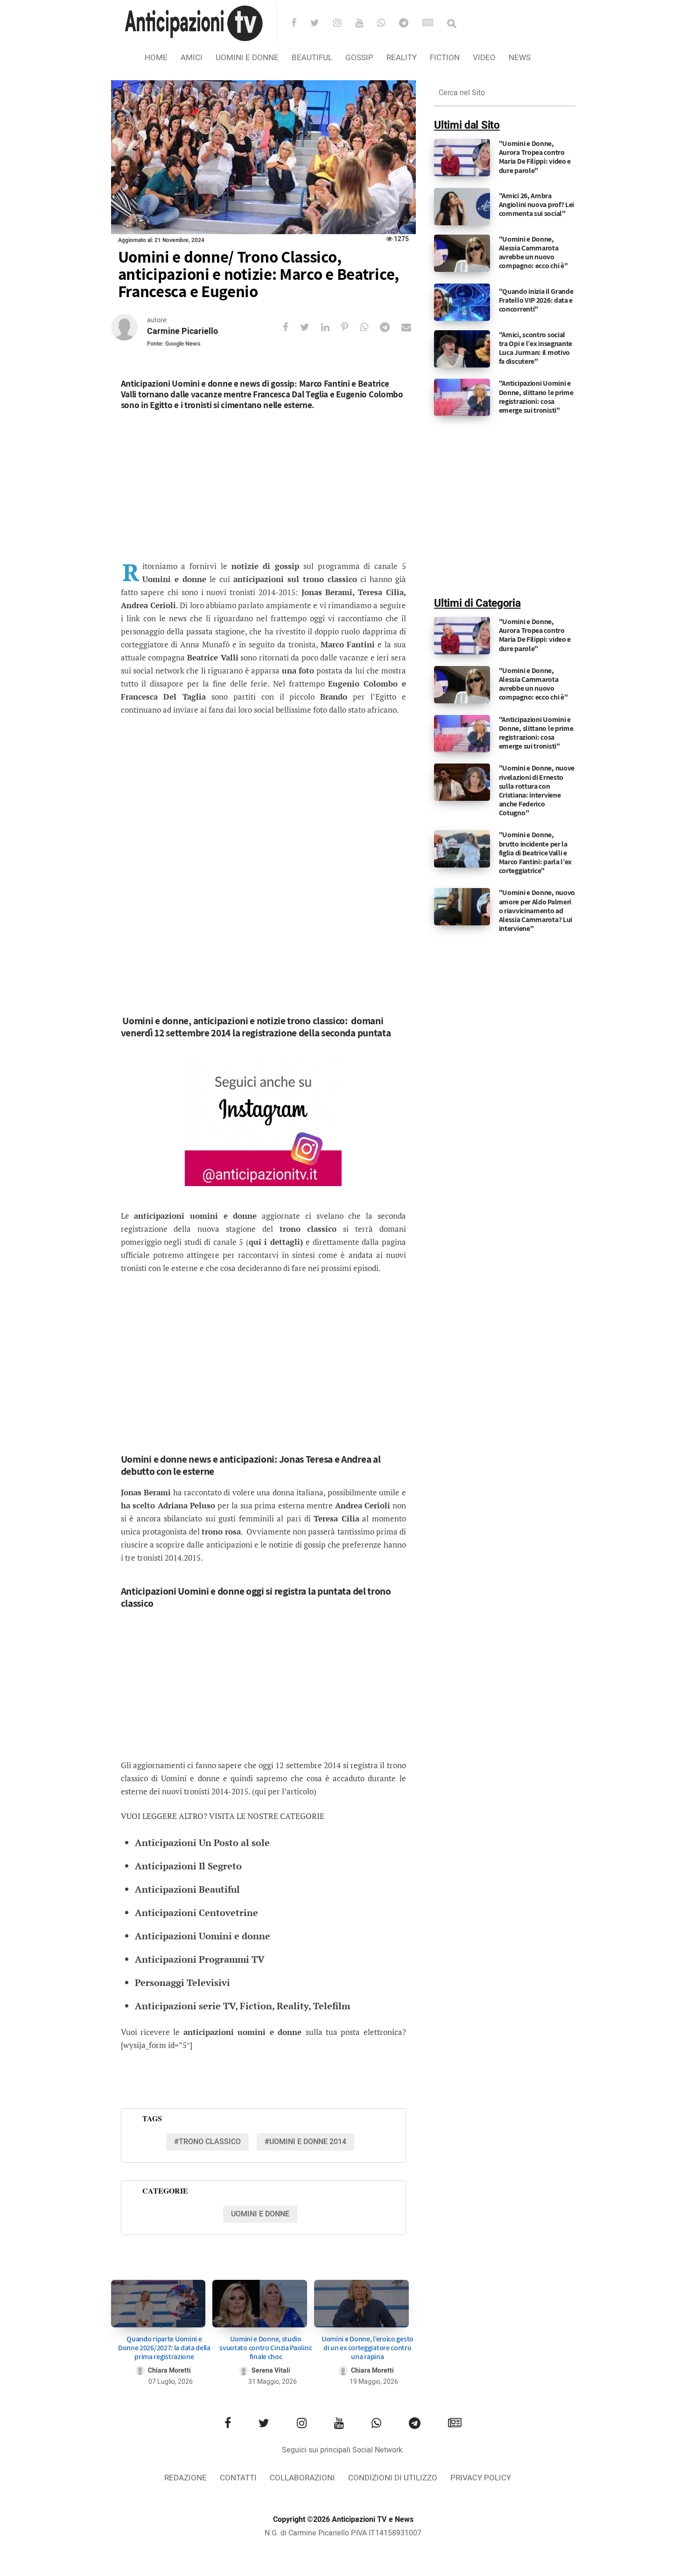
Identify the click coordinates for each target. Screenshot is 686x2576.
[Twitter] (321, 24)
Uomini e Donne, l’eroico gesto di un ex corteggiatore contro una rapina (367, 2348)
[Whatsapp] (387, 24)
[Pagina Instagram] (263, 1121)
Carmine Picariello (182, 331)
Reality (402, 58)
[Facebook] (300, 24)
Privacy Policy (481, 2478)
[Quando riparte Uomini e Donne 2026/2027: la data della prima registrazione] (158, 2303)
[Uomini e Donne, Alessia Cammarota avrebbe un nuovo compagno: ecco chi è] (462, 253)
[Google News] (434, 24)
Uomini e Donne (247, 58)
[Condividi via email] (412, 327)
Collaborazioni (302, 2478)
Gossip (359, 58)
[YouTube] (365, 24)
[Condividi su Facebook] (291, 327)
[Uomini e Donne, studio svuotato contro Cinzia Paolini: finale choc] (260, 2303)
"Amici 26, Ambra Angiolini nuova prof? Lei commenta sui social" (537, 205)
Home (156, 58)
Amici (192, 58)
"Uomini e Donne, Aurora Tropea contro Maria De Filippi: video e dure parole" (535, 157)
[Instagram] (343, 24)
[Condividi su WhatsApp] (370, 327)
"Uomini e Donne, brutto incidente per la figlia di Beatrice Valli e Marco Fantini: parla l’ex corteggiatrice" (535, 853)
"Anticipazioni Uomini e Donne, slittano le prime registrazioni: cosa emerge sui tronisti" (536, 397)
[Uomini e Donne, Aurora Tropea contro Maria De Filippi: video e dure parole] (462, 158)
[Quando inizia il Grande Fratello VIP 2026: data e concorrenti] (462, 302)
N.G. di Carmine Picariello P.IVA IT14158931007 (343, 2533)
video (484, 58)
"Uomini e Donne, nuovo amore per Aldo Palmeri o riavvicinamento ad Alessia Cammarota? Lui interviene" (537, 910)
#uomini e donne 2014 (305, 2142)
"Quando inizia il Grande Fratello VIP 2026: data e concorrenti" (536, 300)
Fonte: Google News (174, 344)
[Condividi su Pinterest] (350, 327)
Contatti (238, 2478)
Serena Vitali (271, 2371)
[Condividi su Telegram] (391, 327)
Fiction (445, 58)
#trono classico (207, 2142)
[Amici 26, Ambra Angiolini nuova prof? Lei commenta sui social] (462, 206)
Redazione (185, 2478)
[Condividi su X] (311, 327)
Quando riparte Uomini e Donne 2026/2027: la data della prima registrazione (164, 2348)
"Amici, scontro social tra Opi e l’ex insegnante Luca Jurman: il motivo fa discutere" (536, 348)
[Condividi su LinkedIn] (331, 327)
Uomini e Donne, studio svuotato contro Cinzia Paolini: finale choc (266, 2348)
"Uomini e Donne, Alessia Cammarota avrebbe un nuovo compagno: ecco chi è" (533, 253)
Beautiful (312, 58)
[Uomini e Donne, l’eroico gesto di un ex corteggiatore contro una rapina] (361, 2303)
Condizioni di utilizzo (393, 2478)
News (520, 58)
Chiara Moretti (169, 2371)
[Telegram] (410, 24)
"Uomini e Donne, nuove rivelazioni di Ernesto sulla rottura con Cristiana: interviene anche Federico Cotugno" (537, 790)
